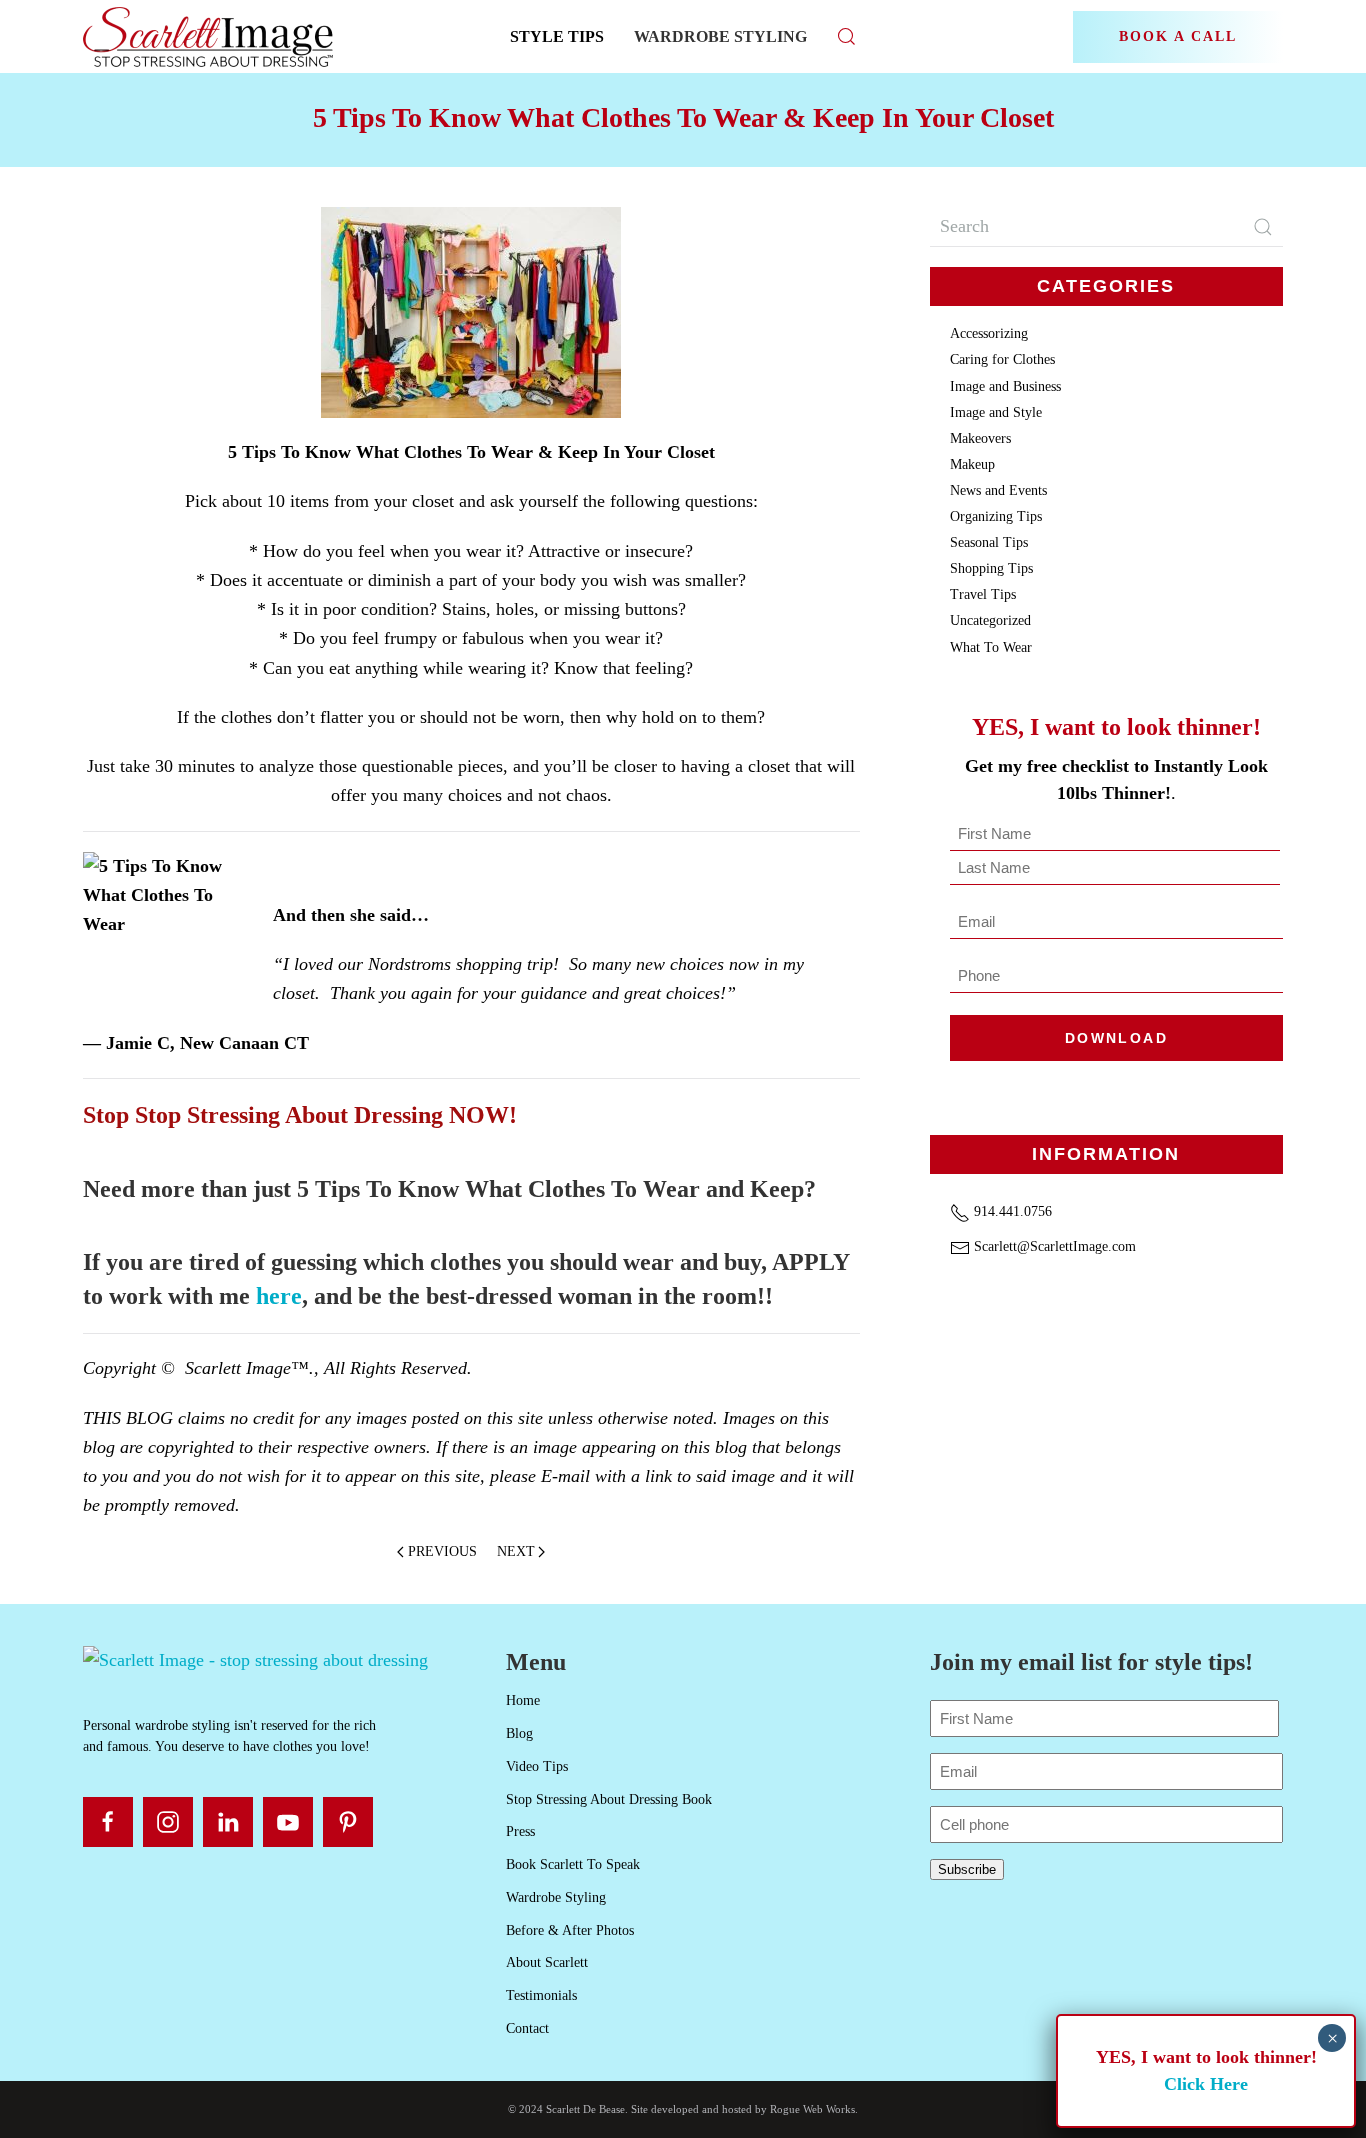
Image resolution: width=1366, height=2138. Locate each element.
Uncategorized (990, 620)
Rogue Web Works (812, 2109)
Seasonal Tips (989, 542)
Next (516, 1551)
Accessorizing (989, 333)
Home (523, 1700)
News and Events (998, 490)
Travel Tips (983, 594)
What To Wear (991, 647)
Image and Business (1005, 386)
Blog (519, 1733)
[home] (255, 1658)
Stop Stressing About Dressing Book (609, 1799)
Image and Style (996, 412)
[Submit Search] (1263, 227)
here (279, 1296)
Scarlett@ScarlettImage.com (1053, 1246)
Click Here (1206, 2084)
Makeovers (980, 438)
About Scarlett (547, 1962)
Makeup (972, 464)
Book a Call (1178, 36)
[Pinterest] (348, 1822)
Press (520, 1831)
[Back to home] (210, 36)
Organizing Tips (996, 516)
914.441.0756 (1011, 1211)
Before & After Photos (570, 1930)
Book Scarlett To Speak (573, 1864)
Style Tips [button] (557, 36)
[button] (847, 36)
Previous (442, 1551)
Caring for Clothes (1002, 359)
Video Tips (537, 1766)
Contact (527, 2028)
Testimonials (541, 1995)
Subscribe (967, 1869)
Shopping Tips (991, 568)
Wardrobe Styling (720, 36)
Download (1116, 1038)
